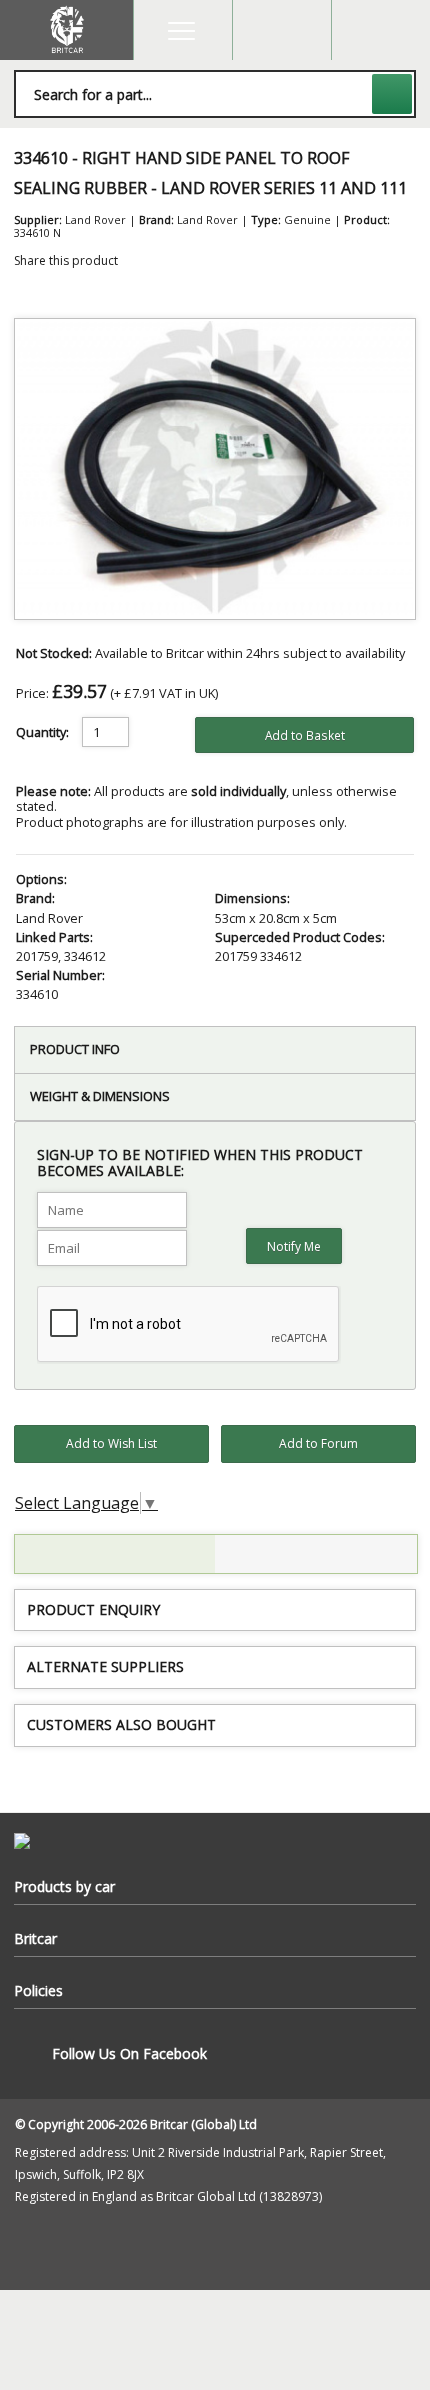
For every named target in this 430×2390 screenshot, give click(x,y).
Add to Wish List (111, 1443)
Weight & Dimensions (100, 1096)
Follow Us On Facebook (129, 2053)
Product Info (75, 1049)
